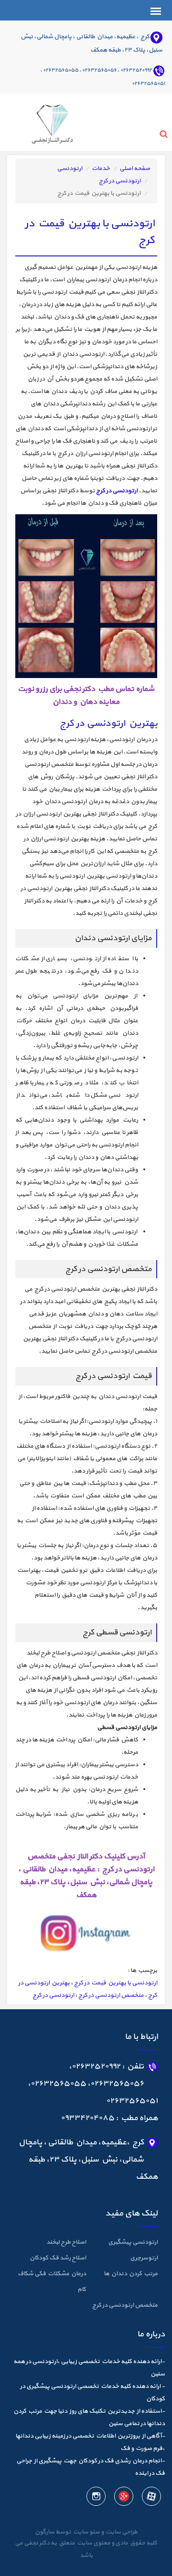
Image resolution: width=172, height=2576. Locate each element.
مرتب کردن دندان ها (131, 2274)
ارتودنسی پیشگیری (133, 2242)
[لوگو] (40, 121)
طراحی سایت (121, 2532)
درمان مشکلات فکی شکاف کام (52, 2282)
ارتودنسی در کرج (120, 181)
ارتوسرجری (144, 2258)
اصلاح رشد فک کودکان (58, 2258)
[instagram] (96, 2498)
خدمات (101, 169)
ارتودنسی (70, 169)
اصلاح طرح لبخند (66, 2242)
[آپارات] (151, 2498)
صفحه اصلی (135, 169)
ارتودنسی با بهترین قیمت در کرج (116, 1983)
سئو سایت (86, 2532)
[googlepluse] (123, 2498)
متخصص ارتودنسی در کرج (111, 1995)
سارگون (45, 2532)
